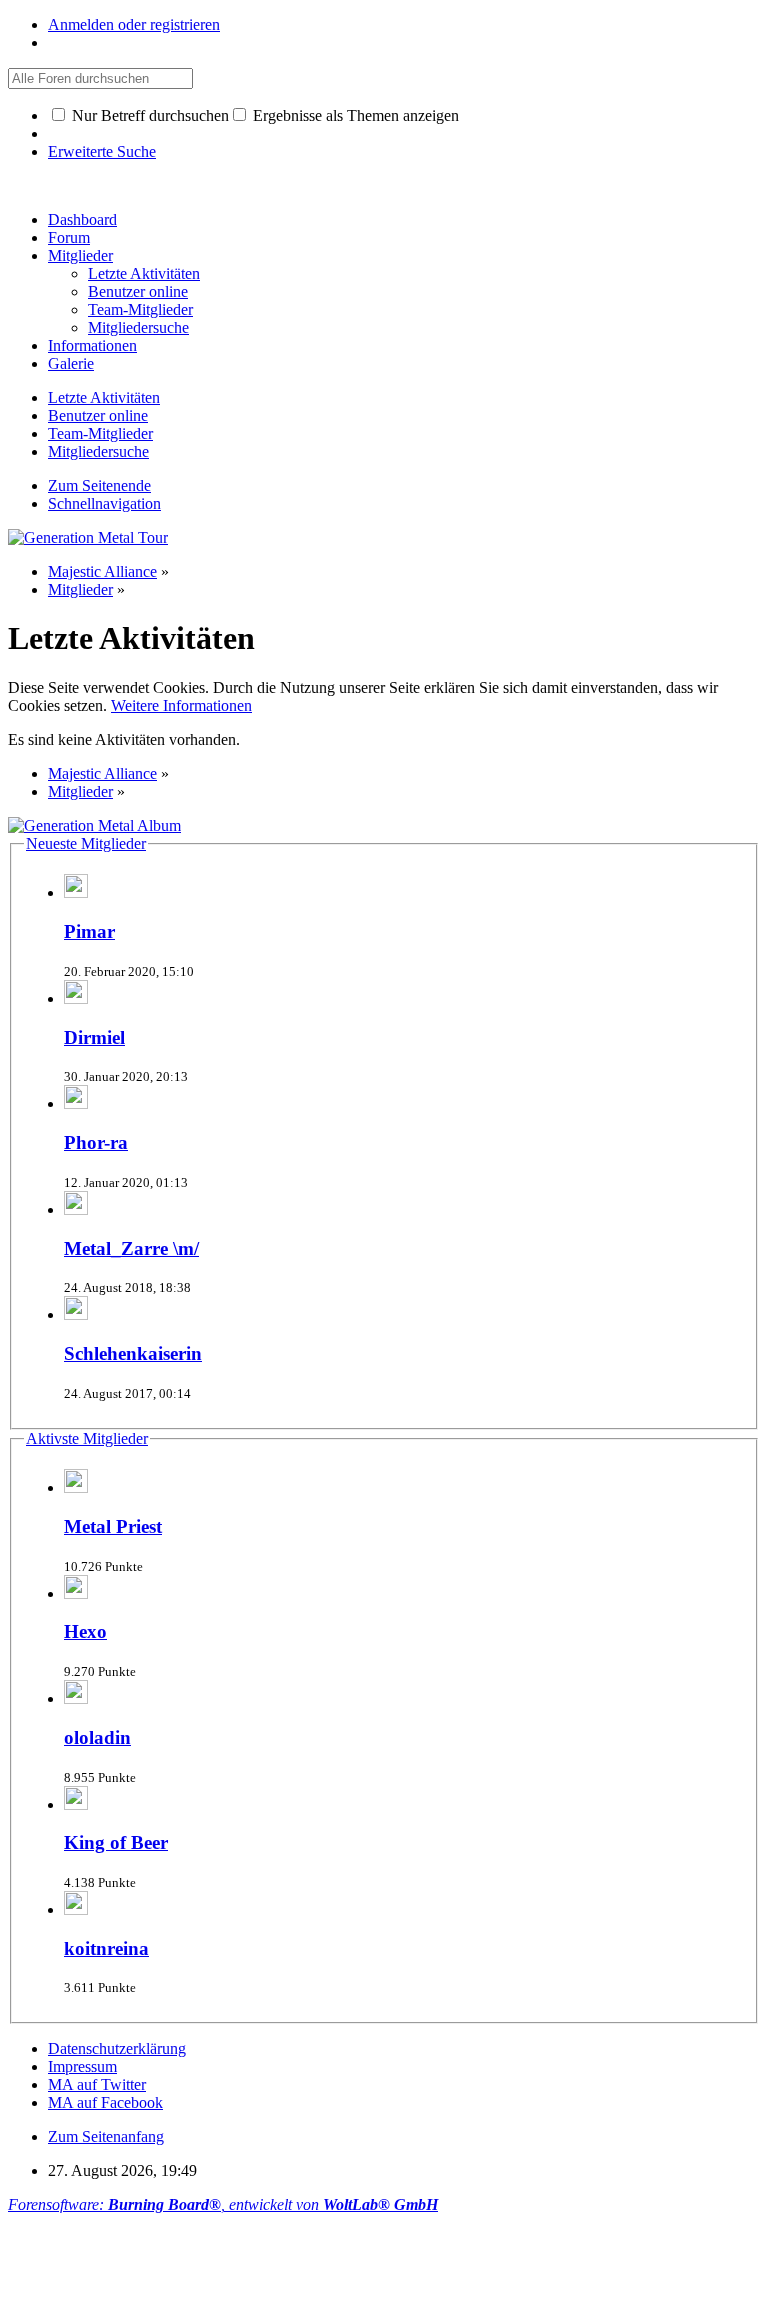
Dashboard (82, 219)
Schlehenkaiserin (133, 1353)
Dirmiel (94, 1037)
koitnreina (106, 1948)
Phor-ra (96, 1142)
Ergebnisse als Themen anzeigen (354, 115)
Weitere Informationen (181, 705)
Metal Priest (113, 1526)
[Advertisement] (372, 2259)
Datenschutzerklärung (117, 2048)
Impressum (82, 2066)
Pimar (89, 931)
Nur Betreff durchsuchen (148, 115)
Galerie (71, 363)
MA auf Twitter (97, 2084)
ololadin (97, 1737)
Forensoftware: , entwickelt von (223, 2204)
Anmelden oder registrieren (134, 24)
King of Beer (116, 1842)
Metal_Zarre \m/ (131, 1248)
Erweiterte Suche (102, 151)
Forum (69, 237)
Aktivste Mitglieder (87, 1438)
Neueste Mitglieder (86, 843)
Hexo (85, 1631)
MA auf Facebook (105, 2102)
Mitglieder (80, 255)
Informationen (92, 345)
